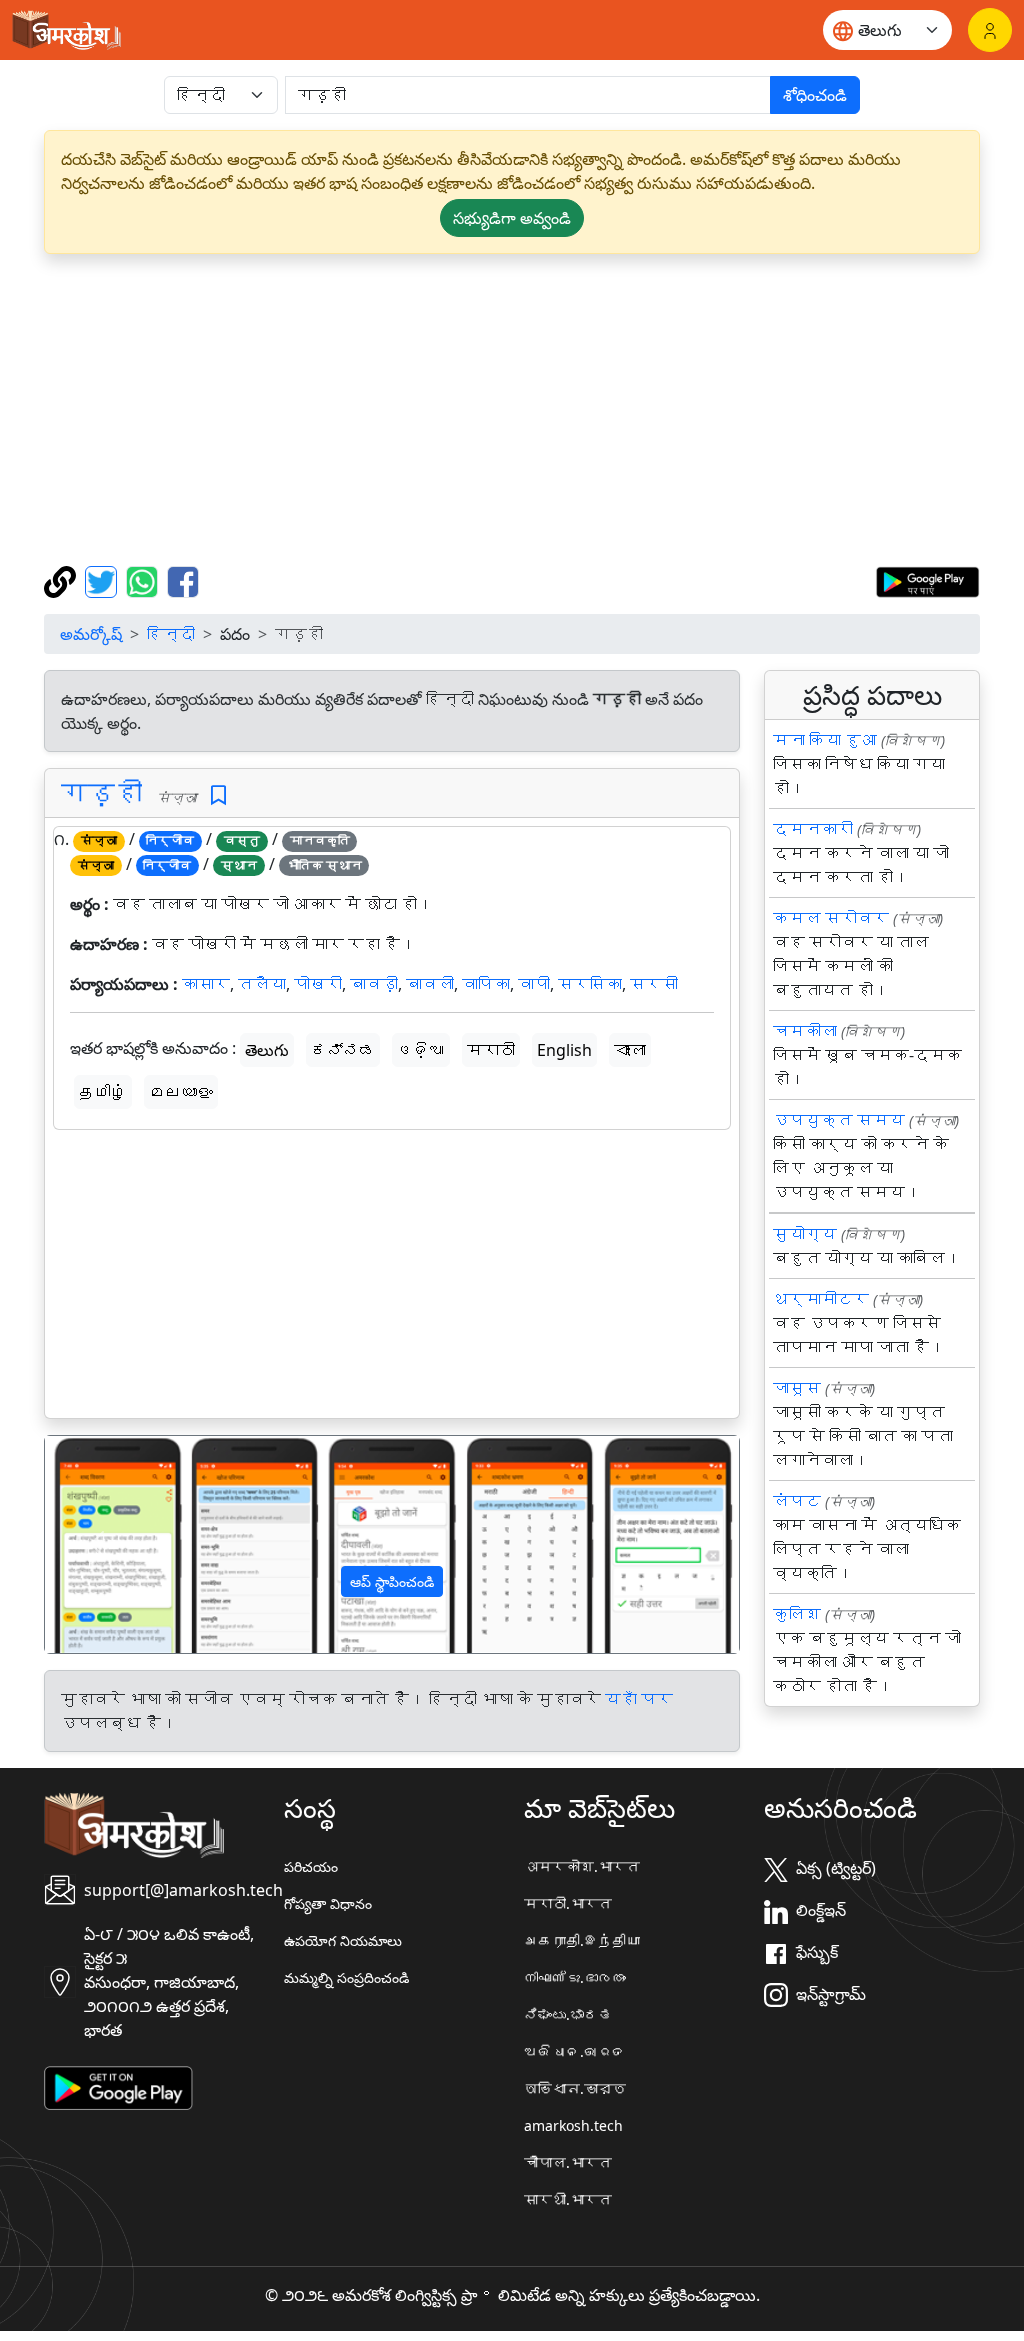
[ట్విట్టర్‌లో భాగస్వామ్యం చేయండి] (103, 580)
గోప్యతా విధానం (328, 1903)
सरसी (654, 984)
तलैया (262, 984)
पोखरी (318, 984)
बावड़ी (374, 984)
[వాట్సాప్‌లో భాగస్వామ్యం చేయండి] (144, 580)
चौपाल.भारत (568, 2162)
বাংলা (630, 1050)
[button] (97, 1544)
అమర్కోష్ (91, 634)
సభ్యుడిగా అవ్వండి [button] (512, 218)
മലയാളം (181, 1092)
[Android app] (118, 2086)
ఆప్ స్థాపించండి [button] (392, 1581)
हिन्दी (171, 634)
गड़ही (101, 792)
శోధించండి (815, 95)
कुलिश (797, 1614)
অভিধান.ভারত (575, 2088)
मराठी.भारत (568, 1903)
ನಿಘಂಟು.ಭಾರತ (568, 2014)
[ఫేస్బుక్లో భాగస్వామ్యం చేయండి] (183, 580)
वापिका (486, 984)
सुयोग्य (805, 1234)
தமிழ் (103, 1092)
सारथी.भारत (568, 2199)
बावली (430, 984)
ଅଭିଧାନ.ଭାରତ (575, 2051)
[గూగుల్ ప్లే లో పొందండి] (927, 580)
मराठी (491, 1050)
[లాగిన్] (990, 30)
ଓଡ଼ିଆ (421, 1050)
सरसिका (590, 984)
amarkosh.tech (573, 2125)
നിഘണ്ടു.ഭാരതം (575, 1977)
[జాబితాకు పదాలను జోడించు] (218, 795)
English (564, 1050)
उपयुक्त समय (839, 1120)
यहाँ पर (639, 1699)
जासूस (797, 1388)
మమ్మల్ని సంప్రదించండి (346, 1977)
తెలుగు (267, 1050)
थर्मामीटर (821, 1299)
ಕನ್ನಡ (343, 1050)
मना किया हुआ (825, 740)
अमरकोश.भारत (582, 1866)
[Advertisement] (512, 410)
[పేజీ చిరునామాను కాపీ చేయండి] (62, 580)
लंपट (797, 1501)
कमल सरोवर (831, 918)
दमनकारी (813, 829)
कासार (206, 984)
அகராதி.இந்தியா (582, 1940)
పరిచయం (311, 1866)
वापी (534, 984)
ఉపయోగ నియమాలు (343, 1940)
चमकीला (805, 1031)
